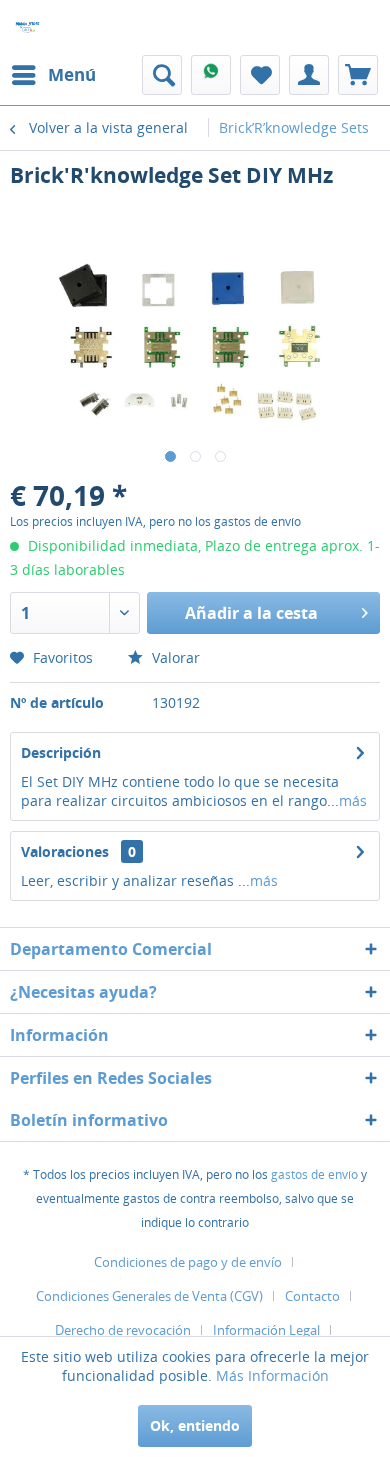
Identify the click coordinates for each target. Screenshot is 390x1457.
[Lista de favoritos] (260, 75)
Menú (72, 74)
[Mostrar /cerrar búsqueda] (162, 75)
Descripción (61, 752)
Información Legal (266, 1330)
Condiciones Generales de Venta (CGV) (149, 1296)
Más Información (272, 1375)
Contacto (312, 1296)
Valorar (174, 657)
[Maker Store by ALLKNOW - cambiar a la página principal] (27, 27)
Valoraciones (65, 851)
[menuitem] (53, 75)
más (353, 800)
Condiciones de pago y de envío (188, 1262)
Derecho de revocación (123, 1330)
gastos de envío (314, 1174)
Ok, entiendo (195, 1425)
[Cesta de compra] (358, 75)
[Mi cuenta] (309, 75)
